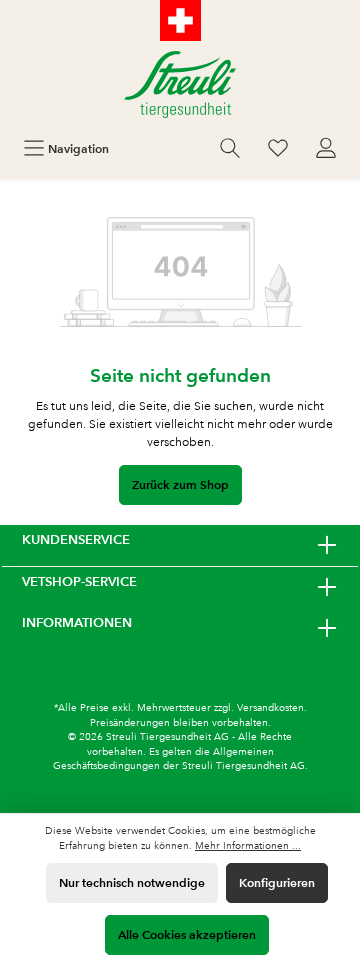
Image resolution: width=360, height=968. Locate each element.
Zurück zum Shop (180, 484)
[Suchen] (230, 148)
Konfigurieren (277, 882)
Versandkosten (270, 707)
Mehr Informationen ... (248, 845)
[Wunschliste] (278, 148)
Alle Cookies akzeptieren (187, 934)
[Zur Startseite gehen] (180, 84)
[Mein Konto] (326, 148)
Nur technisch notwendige (132, 882)
